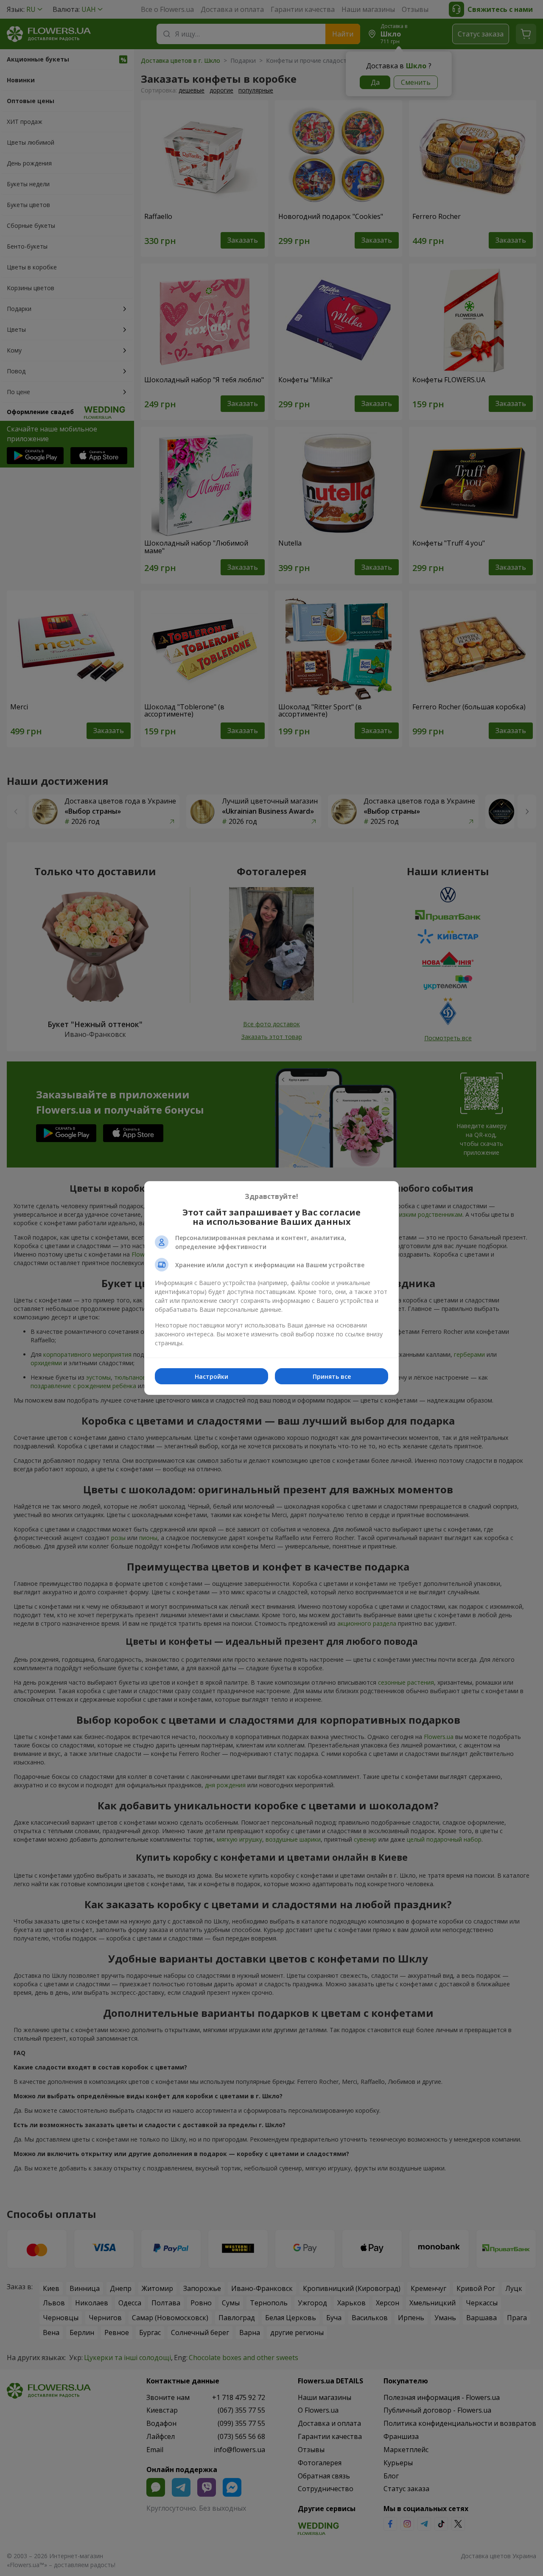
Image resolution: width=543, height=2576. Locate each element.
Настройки (211, 1376)
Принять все (332, 1376)
